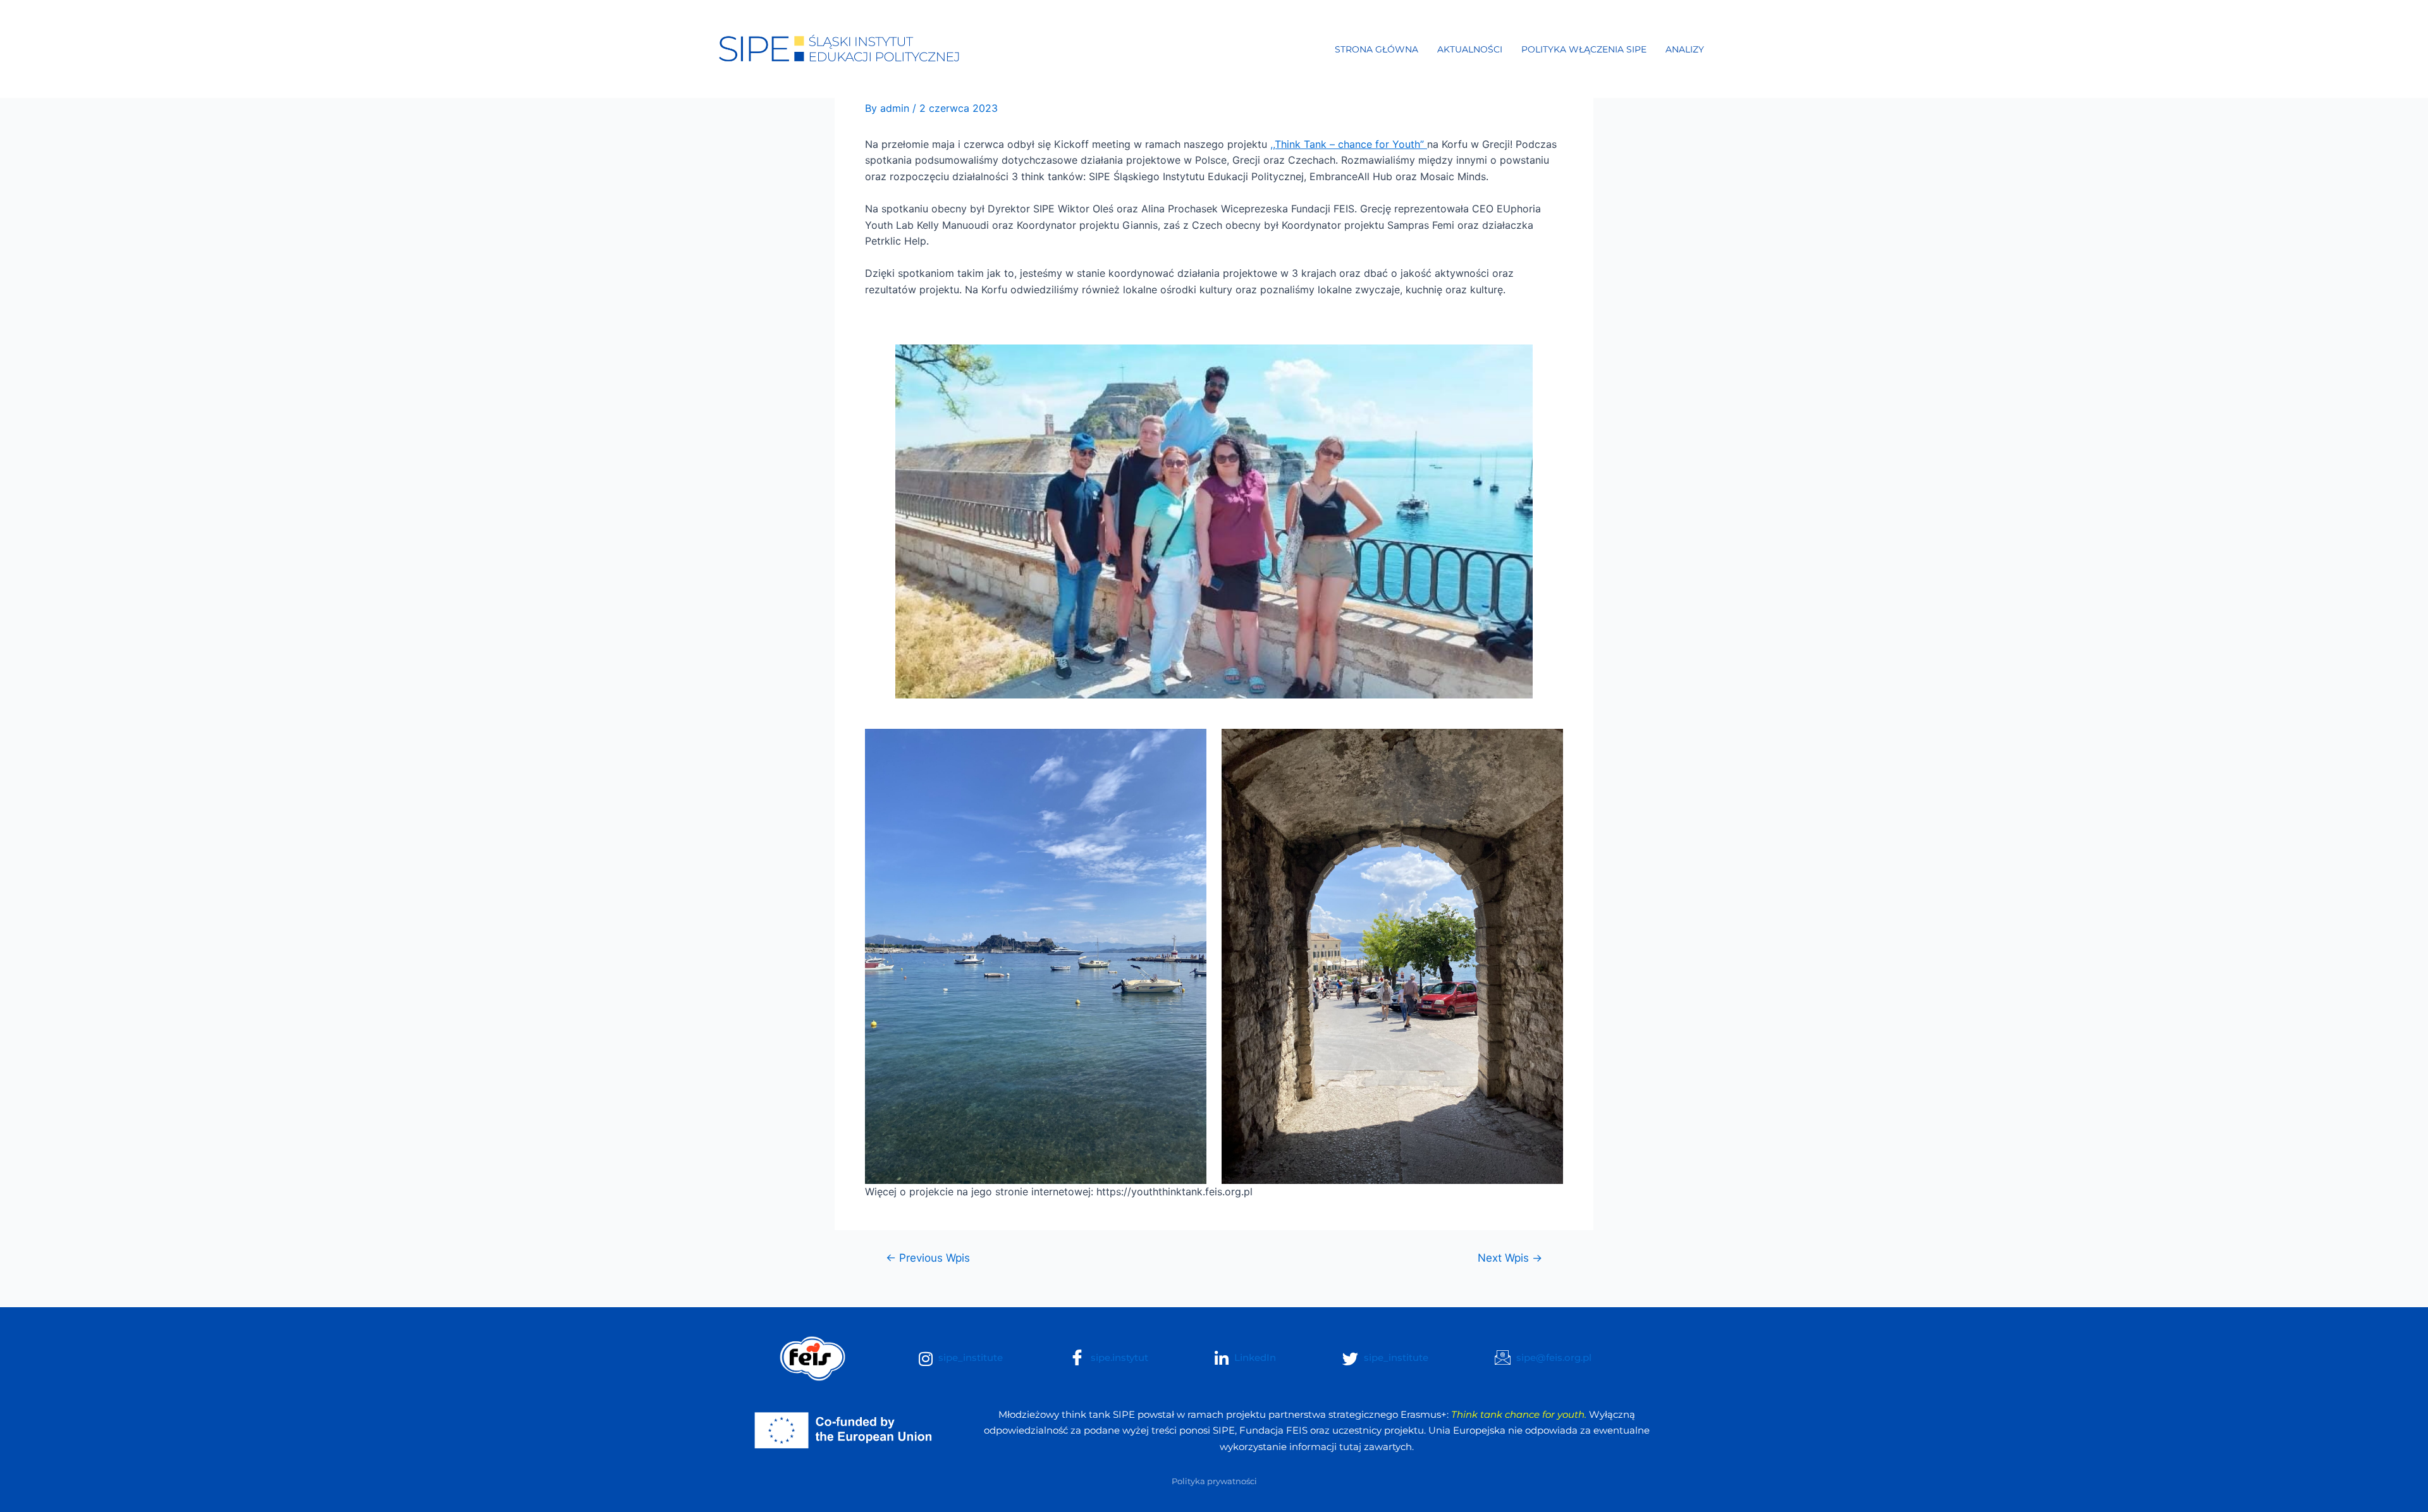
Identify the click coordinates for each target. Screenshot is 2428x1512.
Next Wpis (1510, 1258)
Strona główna (1376, 49)
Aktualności (1470, 49)
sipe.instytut (1118, 1357)
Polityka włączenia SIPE (1584, 49)
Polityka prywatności (1214, 1481)
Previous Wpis (928, 1258)
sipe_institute (969, 1357)
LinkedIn (1254, 1357)
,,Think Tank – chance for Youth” (1349, 144)
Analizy (1685, 49)
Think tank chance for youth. (1519, 1414)
